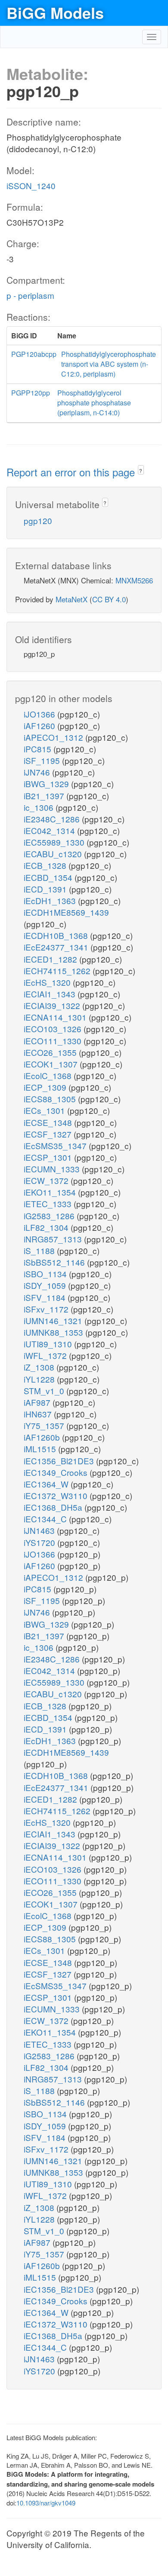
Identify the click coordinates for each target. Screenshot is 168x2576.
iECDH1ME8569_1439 (66, 912)
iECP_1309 (46, 1087)
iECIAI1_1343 (51, 994)
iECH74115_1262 (58, 971)
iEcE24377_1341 (57, 947)
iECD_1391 (46, 889)
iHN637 (39, 1414)
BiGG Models (55, 12)
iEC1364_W (47, 1484)
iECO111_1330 (54, 1041)
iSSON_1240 (31, 186)
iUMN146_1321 (54, 1320)
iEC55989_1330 (55, 842)
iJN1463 (40, 1530)
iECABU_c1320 (54, 854)
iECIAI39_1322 (53, 1005)
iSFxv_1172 (47, 1309)
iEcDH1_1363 (51, 900)
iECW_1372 (47, 1180)
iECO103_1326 (54, 1029)
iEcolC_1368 (49, 1075)
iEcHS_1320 (48, 982)
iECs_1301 (45, 1110)
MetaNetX (72, 599)
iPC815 (39, 749)
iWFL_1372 (46, 1355)
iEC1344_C (46, 1519)
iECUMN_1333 (53, 1169)
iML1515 (41, 1449)
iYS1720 (40, 1542)
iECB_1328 (46, 865)
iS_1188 (40, 1250)
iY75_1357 (45, 1425)
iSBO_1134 (46, 1274)
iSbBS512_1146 (55, 1262)
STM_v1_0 (45, 1391)
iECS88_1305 (51, 1099)
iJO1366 (40, 714)
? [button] (141, 471)
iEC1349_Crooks (57, 1472)
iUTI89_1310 (49, 1344)
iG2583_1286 (50, 1216)
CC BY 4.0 (109, 599)
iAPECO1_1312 (54, 737)
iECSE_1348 (49, 1122)
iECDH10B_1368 (57, 935)
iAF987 (38, 1402)
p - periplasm (30, 295)
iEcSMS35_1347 (56, 1145)
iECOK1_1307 (52, 1064)
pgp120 (38, 520)
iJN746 (38, 772)
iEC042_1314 (50, 830)
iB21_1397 (45, 796)
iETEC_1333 (49, 1204)
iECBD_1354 (49, 877)
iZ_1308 (40, 1367)
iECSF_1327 (49, 1134)
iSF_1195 (43, 760)
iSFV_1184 (46, 1297)
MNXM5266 (134, 580)
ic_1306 (40, 807)
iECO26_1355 (51, 1052)
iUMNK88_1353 (54, 1332)
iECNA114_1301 (56, 1017)
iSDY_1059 (46, 1285)
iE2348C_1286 (53, 819)
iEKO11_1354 (51, 1192)
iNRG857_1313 (54, 1239)
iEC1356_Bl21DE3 (60, 1461)
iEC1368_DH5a (54, 1507)
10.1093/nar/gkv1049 (46, 2503)
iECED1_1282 (51, 959)
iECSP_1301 (49, 1157)
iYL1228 (40, 1379)
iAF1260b (43, 1437)
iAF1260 (40, 725)
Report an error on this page (72, 472)
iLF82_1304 (47, 1227)
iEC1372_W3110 (57, 1495)
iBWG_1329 (47, 784)
